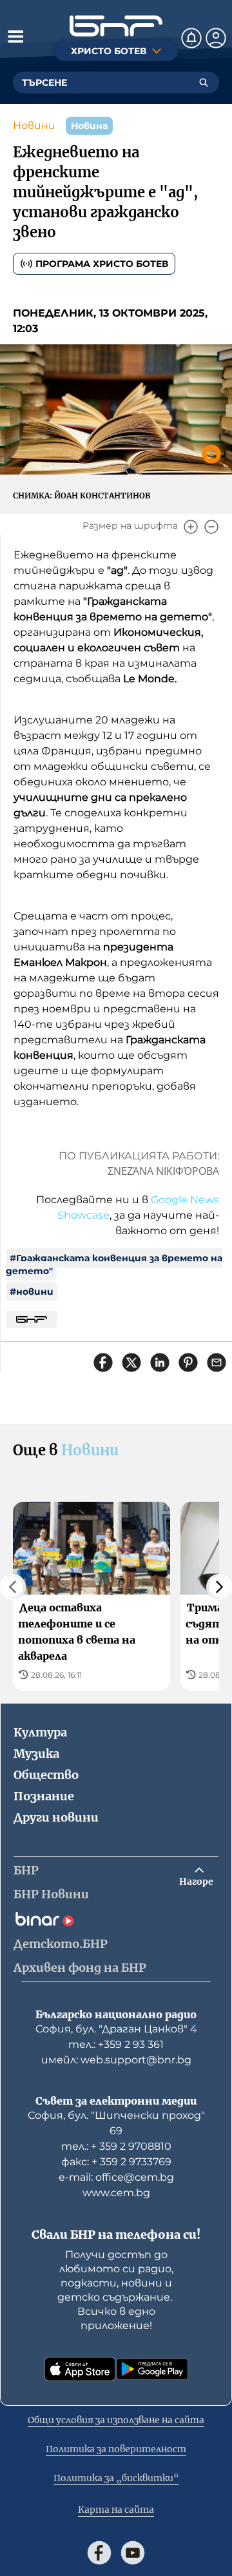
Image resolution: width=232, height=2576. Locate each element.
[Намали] (211, 527)
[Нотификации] (191, 38)
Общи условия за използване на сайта (116, 2420)
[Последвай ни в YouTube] (133, 2553)
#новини (32, 1292)
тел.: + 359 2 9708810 (116, 2146)
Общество (46, 1775)
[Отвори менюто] (15, 36)
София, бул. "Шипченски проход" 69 (116, 2123)
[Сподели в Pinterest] (188, 1362)
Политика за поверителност (116, 2449)
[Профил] (216, 38)
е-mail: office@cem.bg (116, 2177)
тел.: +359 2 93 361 (116, 2044)
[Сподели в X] (131, 1362)
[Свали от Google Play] (152, 2369)
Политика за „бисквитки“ (116, 2478)
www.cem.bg (116, 2193)
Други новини (56, 1817)
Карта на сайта (116, 2510)
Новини (34, 125)
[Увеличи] (191, 527)
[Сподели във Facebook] (103, 1362)
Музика (36, 1754)
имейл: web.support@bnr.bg (116, 2060)
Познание (44, 1796)
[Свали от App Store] (80, 2369)
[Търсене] (204, 83)
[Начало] (116, 26)
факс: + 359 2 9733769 (116, 2162)
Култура (40, 1732)
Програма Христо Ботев (102, 264)
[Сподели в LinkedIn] (160, 1362)
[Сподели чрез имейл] (217, 1362)
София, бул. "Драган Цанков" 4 (116, 2029)
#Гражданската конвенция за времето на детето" (114, 1264)
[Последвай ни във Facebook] (99, 2553)
